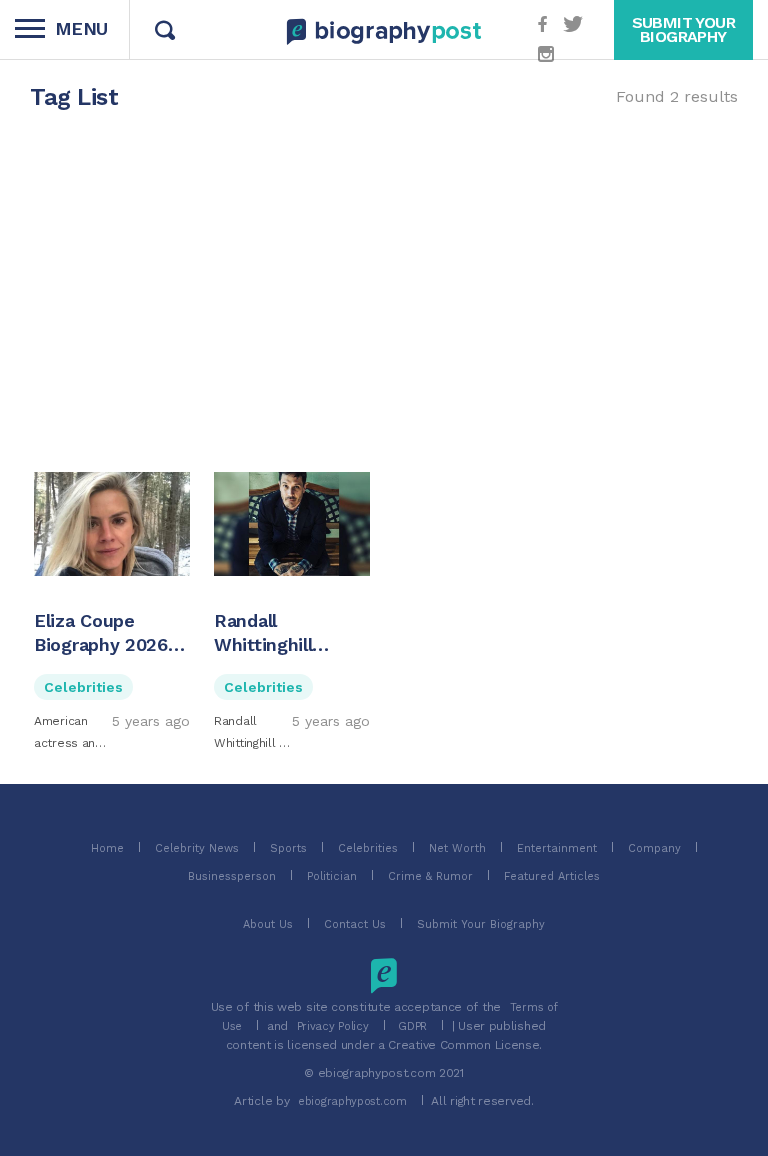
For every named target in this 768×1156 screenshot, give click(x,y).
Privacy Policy (333, 1026)
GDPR (412, 1026)
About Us (268, 924)
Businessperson (232, 876)
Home (107, 848)
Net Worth (457, 848)
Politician (332, 876)
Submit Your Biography (481, 924)
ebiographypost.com (352, 1101)
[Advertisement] (384, 294)
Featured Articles (552, 876)
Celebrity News (197, 848)
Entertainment (557, 848)
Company (654, 848)
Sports (288, 848)
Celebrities (83, 687)
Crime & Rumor (430, 876)
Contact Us (355, 924)
